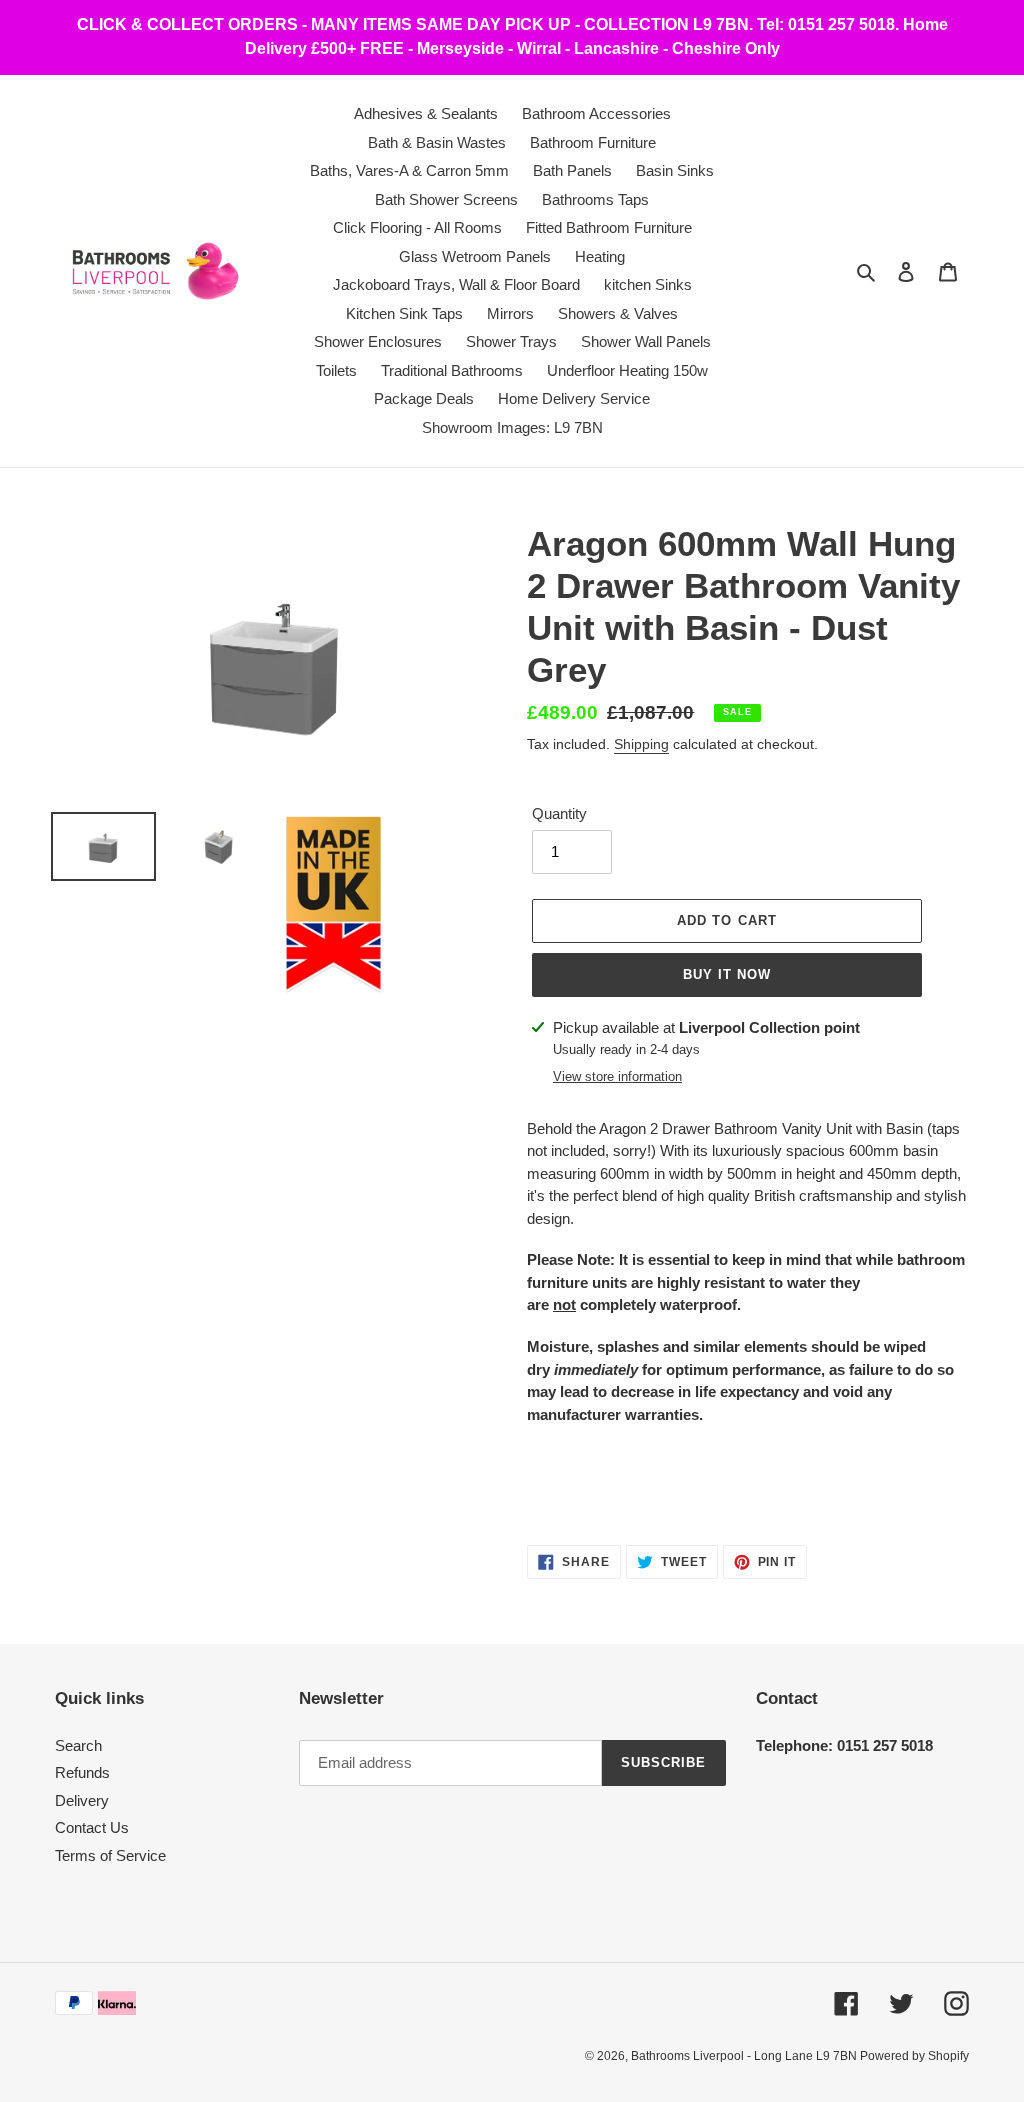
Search (78, 1745)
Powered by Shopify (914, 2056)
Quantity (559, 813)
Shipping (641, 744)
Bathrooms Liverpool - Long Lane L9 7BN (745, 2056)
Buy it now (727, 974)
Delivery (82, 1800)
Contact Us (92, 1827)
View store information (617, 1076)
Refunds (82, 1772)
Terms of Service (110, 1855)
